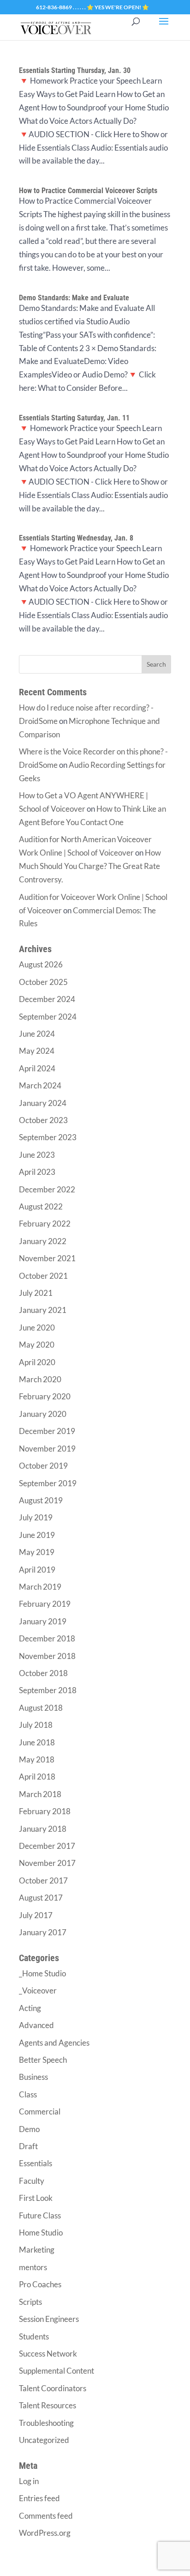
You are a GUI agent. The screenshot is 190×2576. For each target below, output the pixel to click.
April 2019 (37, 1570)
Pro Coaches (40, 2284)
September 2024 (48, 1017)
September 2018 (48, 1690)
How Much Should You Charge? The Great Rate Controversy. (90, 866)
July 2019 (36, 1517)
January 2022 (43, 1241)
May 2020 (37, 1345)
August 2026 (41, 964)
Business (33, 2077)
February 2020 (45, 1396)
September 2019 (48, 1483)
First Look (36, 2198)
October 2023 (43, 1120)
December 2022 (47, 1189)
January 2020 (43, 1414)
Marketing (37, 2250)
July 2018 (36, 1725)
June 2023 (37, 1155)
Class (28, 2094)
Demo (29, 2129)
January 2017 (43, 1932)
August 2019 (41, 1500)
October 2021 (43, 1276)
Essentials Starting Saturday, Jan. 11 (74, 418)
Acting (30, 2008)
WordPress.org (45, 2533)
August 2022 (41, 1206)
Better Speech (43, 2060)
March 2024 (40, 1085)
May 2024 (37, 1051)
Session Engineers (49, 2319)
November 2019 (47, 1449)
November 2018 (47, 1656)
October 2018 (43, 1673)
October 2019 (43, 1466)
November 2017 (47, 1863)
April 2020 (37, 1362)
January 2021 (43, 1310)
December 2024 (47, 999)
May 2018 (37, 1759)
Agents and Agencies (54, 2043)
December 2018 (47, 1638)
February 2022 (45, 1224)
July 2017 (36, 1915)
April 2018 (37, 1777)
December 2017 (47, 1846)
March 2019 (40, 1587)
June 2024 (37, 1034)
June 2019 (37, 1535)
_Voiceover (38, 1990)
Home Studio (41, 2233)
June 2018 (37, 1742)
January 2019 (43, 1621)
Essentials (36, 2163)
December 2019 (47, 1431)
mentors (33, 2267)
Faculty (32, 2181)
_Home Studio (42, 1973)
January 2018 (43, 1829)
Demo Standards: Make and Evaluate (74, 298)
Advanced (36, 2025)
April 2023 (37, 1172)
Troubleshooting (46, 2423)
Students (34, 2336)
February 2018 (45, 1811)
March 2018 (40, 1794)
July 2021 (36, 1293)
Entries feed (39, 2498)
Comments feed (46, 2516)
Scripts (30, 2302)
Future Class (40, 2215)
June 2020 (37, 1327)
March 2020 (40, 1379)
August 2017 (41, 1898)
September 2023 (48, 1137)
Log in (29, 2481)
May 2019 (37, 1552)
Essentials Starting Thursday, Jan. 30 (75, 70)
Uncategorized (44, 2440)
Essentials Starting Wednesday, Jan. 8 (76, 538)
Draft (28, 2146)
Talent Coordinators (53, 2388)
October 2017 (43, 1880)
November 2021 (47, 1258)
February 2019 (45, 1604)
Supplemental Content (56, 2371)
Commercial (40, 2111)
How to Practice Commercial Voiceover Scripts (88, 191)
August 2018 (41, 1708)
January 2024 (43, 1103)
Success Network (48, 2354)
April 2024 (37, 1068)
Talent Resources (47, 2405)
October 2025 (43, 982)
